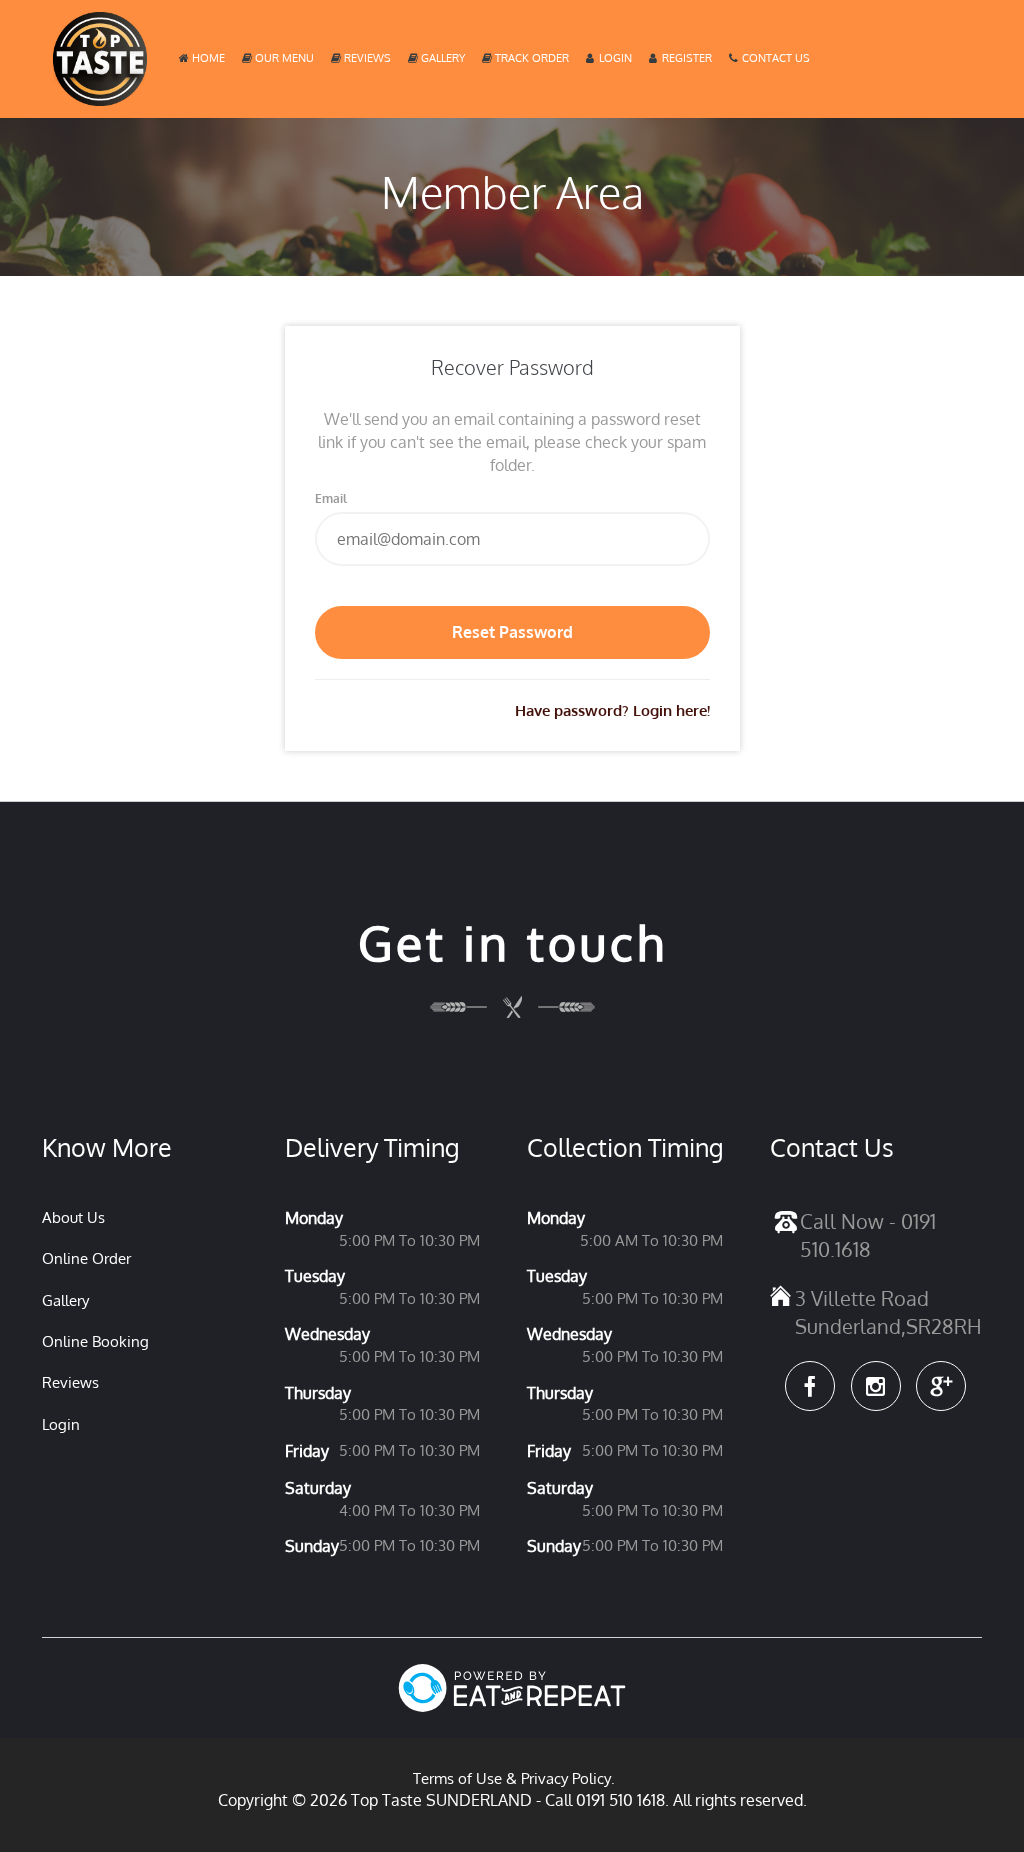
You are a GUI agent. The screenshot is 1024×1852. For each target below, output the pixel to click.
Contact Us (776, 58)
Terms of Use (457, 1778)
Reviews (367, 58)
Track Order (532, 58)
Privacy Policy (566, 1778)
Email (331, 498)
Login (615, 58)
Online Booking (95, 1341)
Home (208, 58)
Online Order (86, 1258)
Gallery (443, 58)
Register (687, 58)
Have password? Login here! (612, 710)
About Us (73, 1217)
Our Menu (284, 58)
